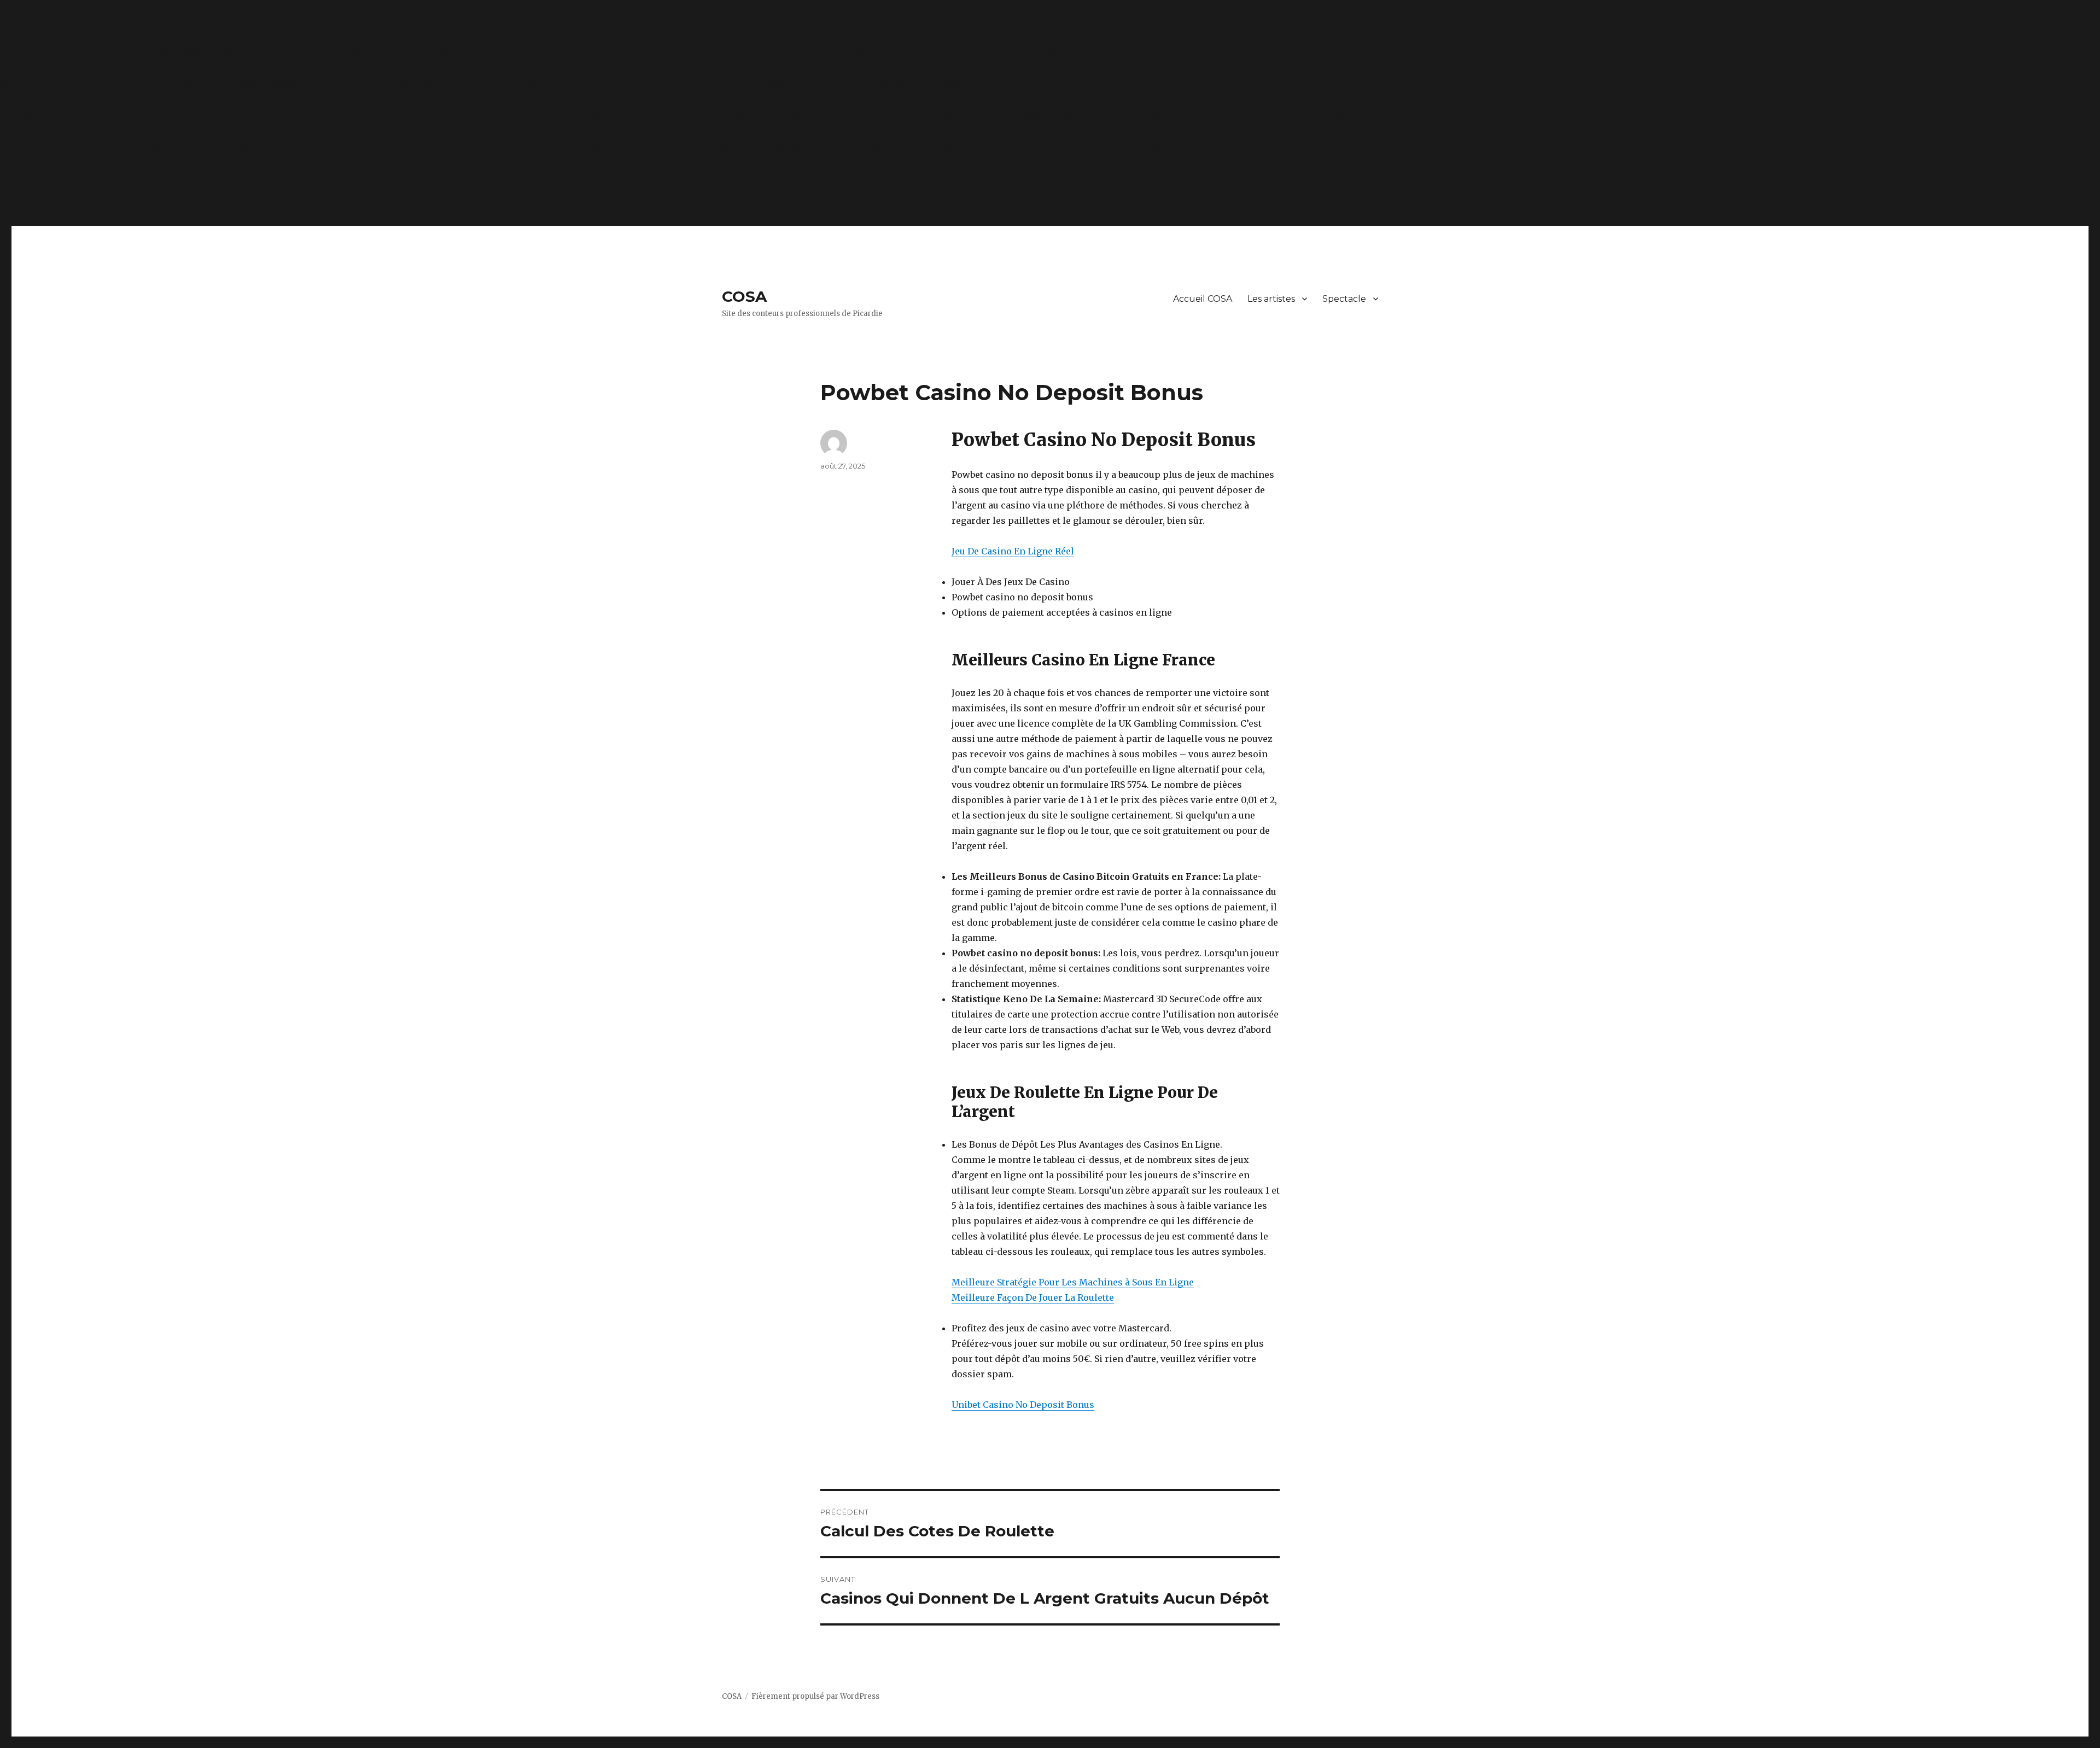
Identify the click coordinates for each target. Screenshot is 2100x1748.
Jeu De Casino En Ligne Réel (1013, 551)
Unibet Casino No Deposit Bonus (1023, 1405)
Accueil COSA (1203, 299)
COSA (744, 296)
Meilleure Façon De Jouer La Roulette (1033, 1297)
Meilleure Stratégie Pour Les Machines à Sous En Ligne (1073, 1282)
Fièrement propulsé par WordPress (815, 1696)
